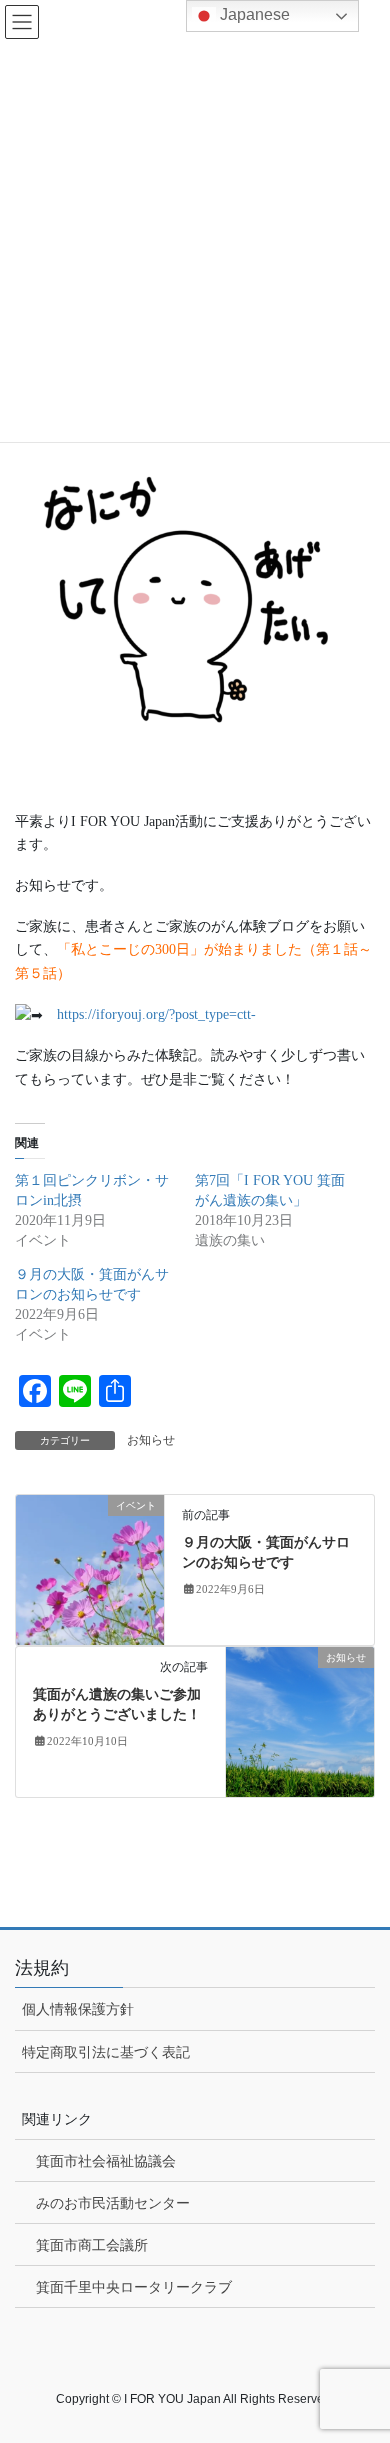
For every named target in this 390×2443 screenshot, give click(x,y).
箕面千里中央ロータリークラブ (134, 2287)
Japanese (253, 14)
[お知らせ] (300, 1720)
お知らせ (151, 1440)
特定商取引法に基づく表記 (106, 2052)
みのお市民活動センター (113, 2203)
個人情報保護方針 (78, 2009)
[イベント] (90, 1568)
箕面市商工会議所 (92, 2245)
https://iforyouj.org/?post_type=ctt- (156, 1014)
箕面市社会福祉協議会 (106, 2161)
